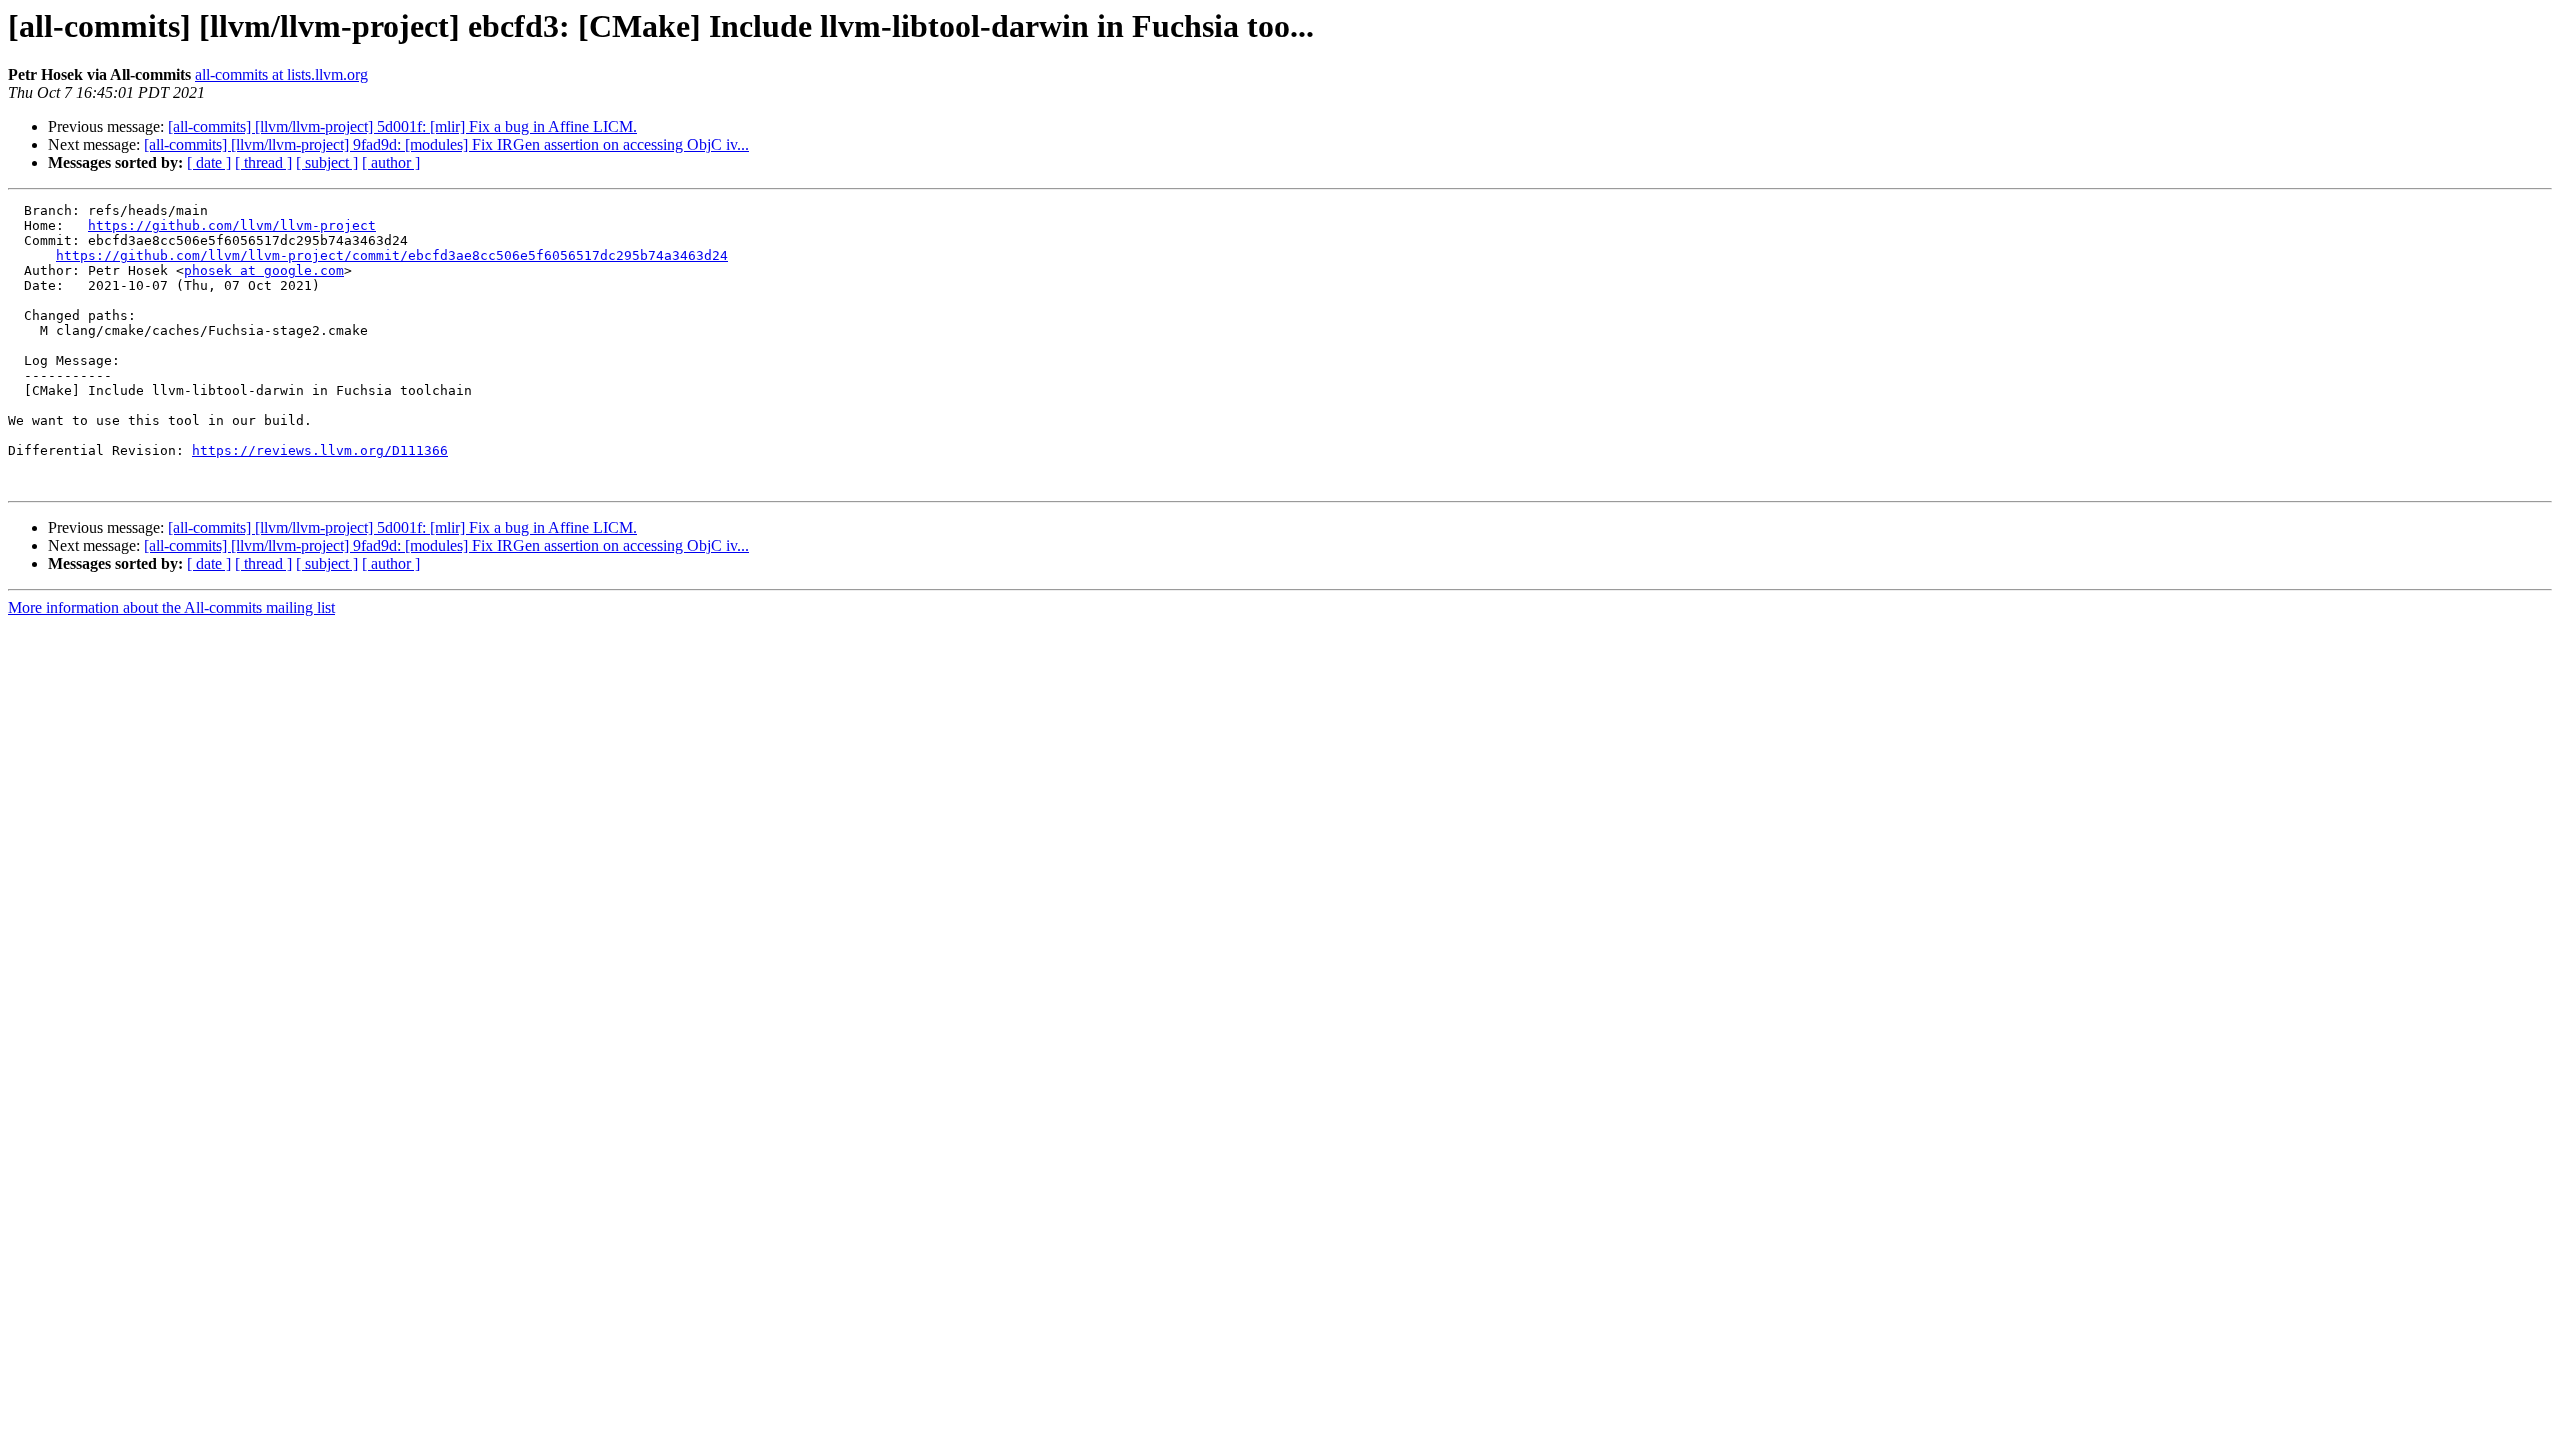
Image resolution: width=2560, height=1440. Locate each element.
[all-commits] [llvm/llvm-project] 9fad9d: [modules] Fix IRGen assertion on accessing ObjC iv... (446, 144)
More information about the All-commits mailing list (171, 607)
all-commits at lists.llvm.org (281, 74)
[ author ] (391, 162)
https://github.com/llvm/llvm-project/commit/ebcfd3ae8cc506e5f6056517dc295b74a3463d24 (392, 255)
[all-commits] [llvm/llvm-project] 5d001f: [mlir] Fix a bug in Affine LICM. (402, 126)
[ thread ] (263, 162)
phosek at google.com (264, 270)
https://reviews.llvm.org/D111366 (320, 450)
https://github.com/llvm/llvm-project (232, 225)
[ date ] (209, 162)
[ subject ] (327, 162)
